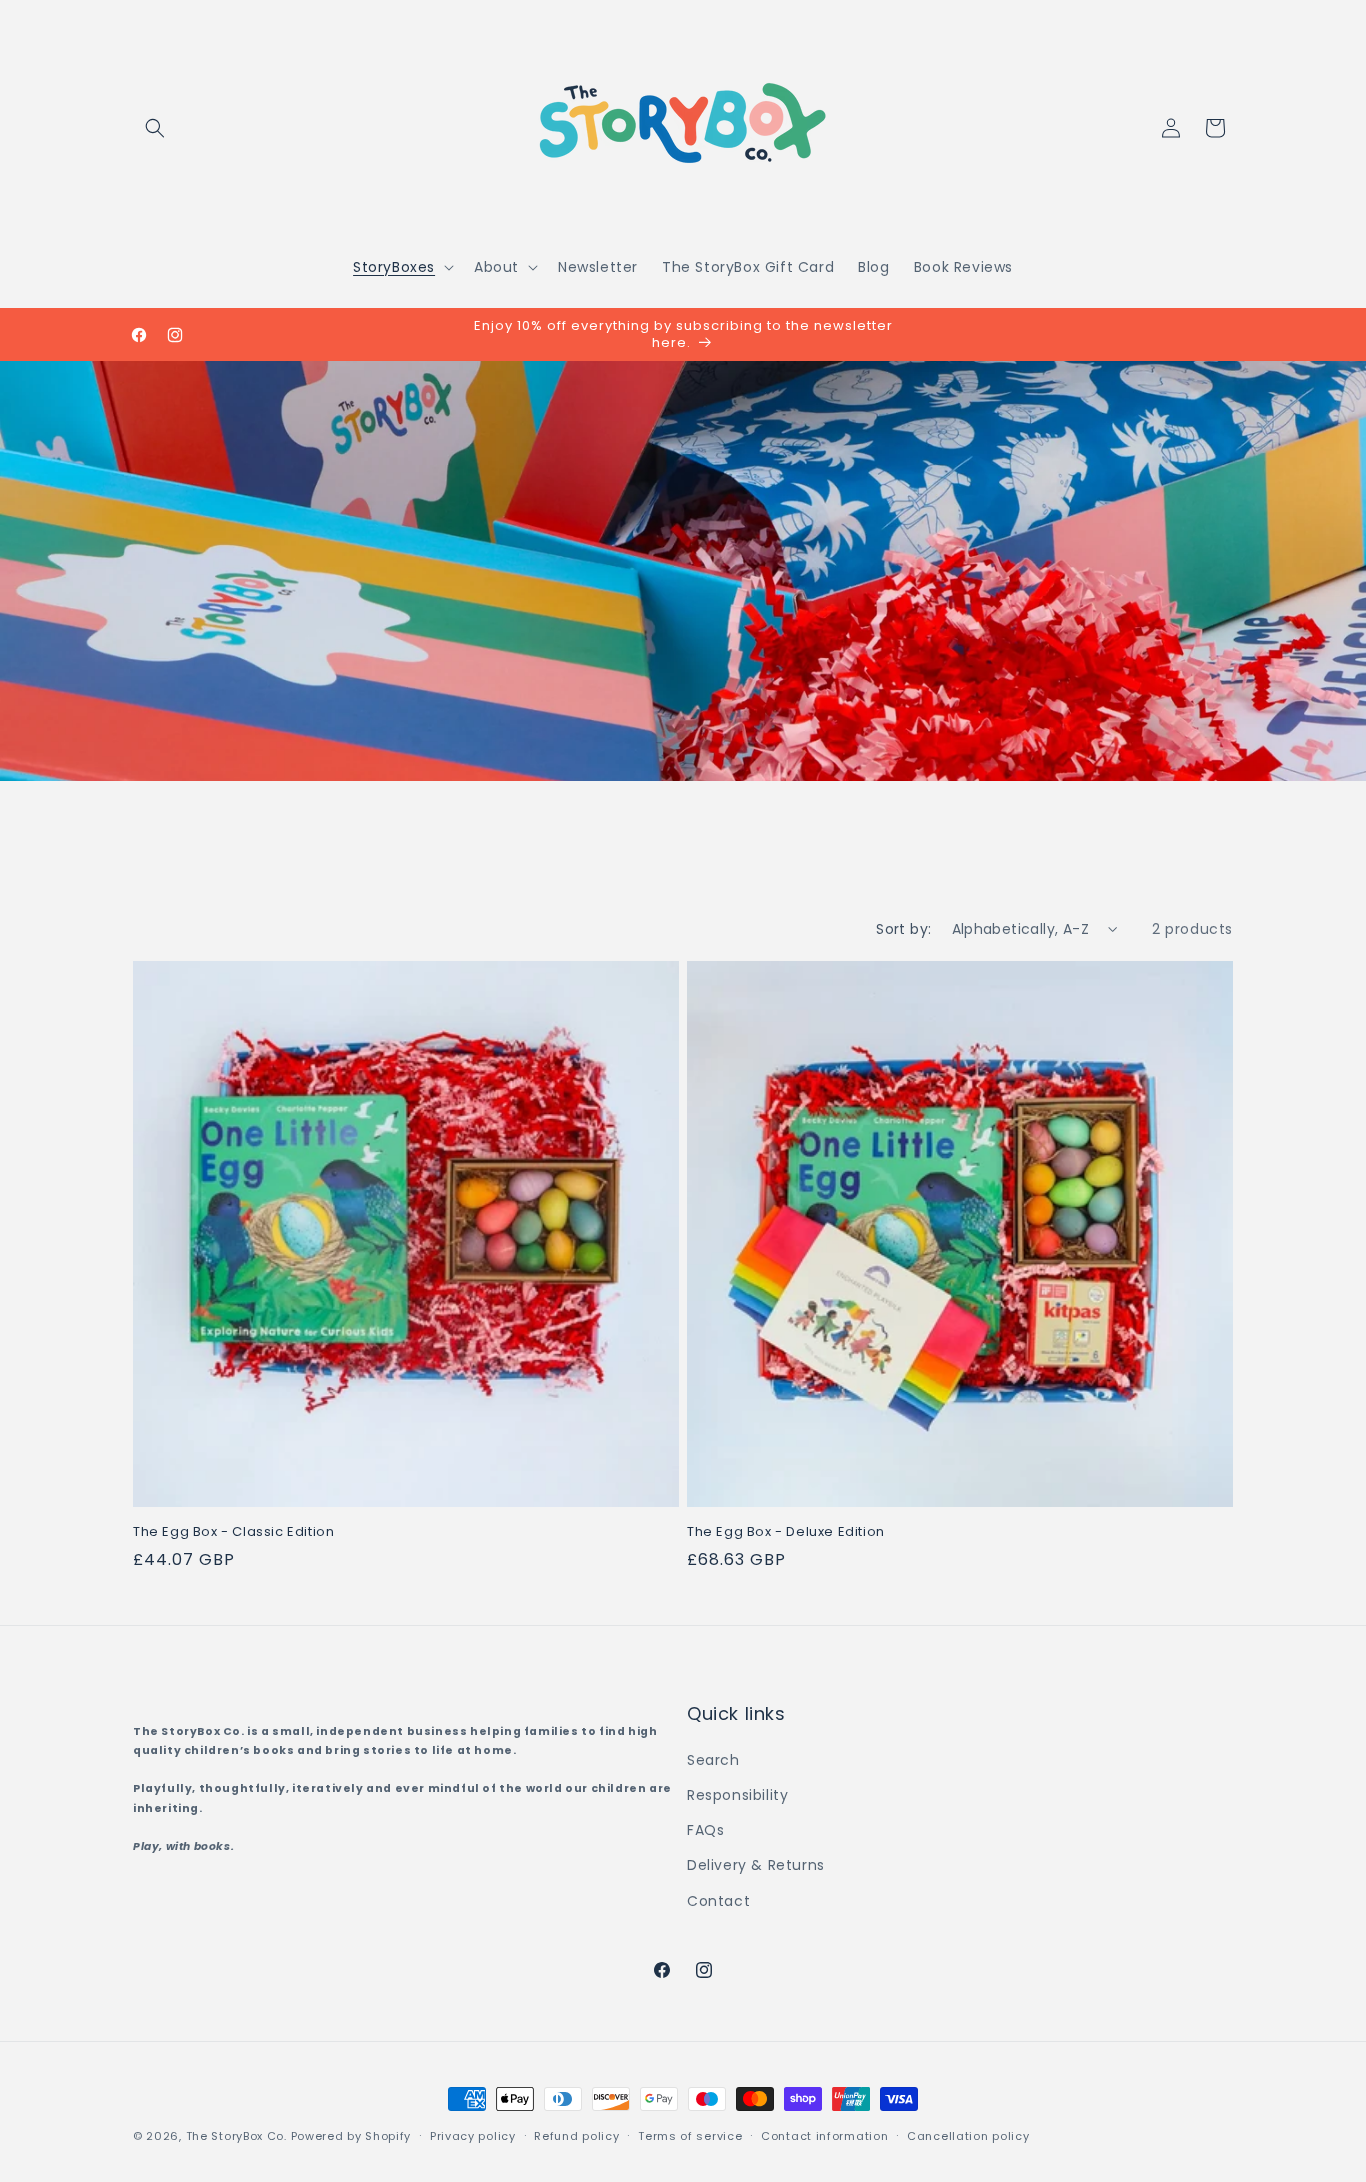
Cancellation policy (968, 2136)
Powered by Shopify (351, 2136)
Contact (718, 1901)
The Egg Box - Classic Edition (233, 1532)
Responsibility (737, 1795)
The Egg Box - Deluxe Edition (786, 1532)
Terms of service (690, 2136)
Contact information (824, 2136)
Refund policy (576, 2136)
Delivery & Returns (756, 1865)
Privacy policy (473, 2136)
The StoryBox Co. (236, 2136)
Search (713, 1760)
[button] (155, 128)
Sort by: (903, 929)
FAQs (705, 1830)
